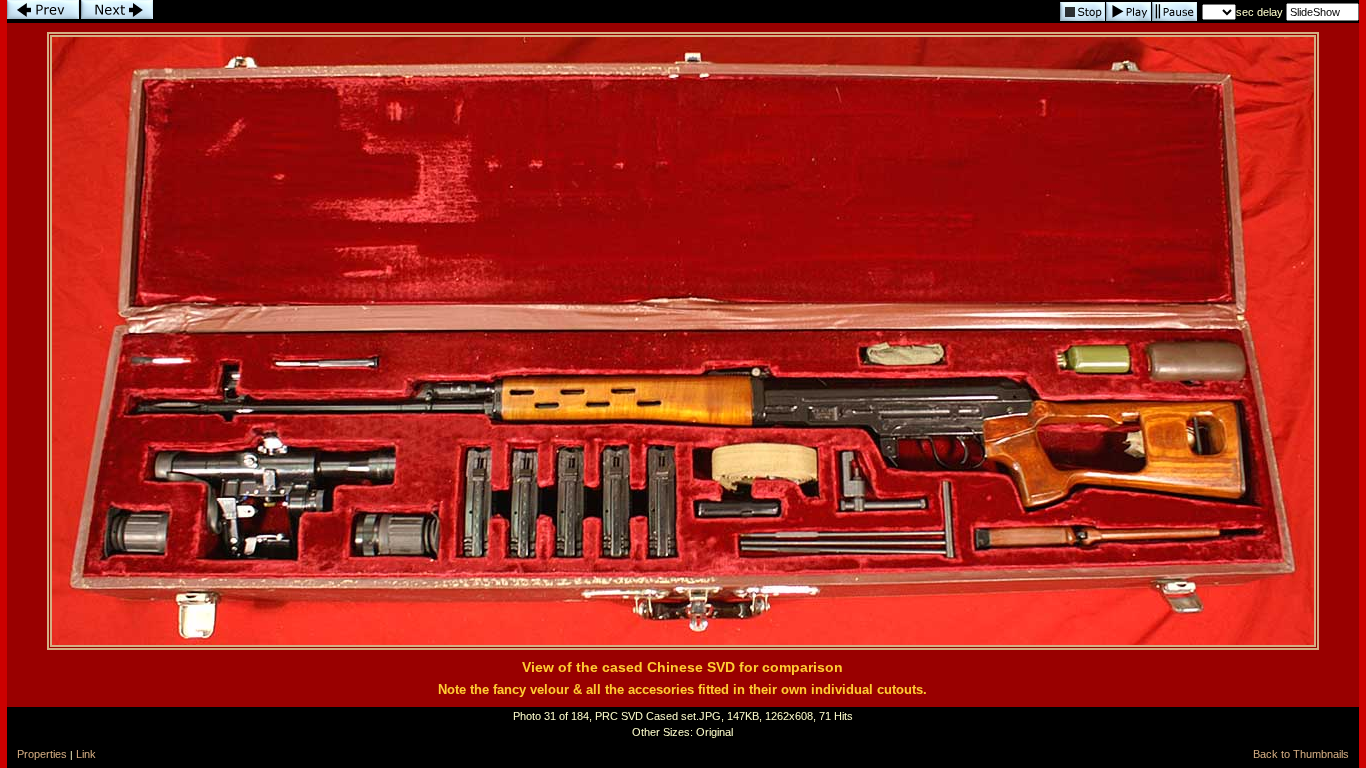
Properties (42, 754)
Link (86, 754)
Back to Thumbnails (1301, 754)
